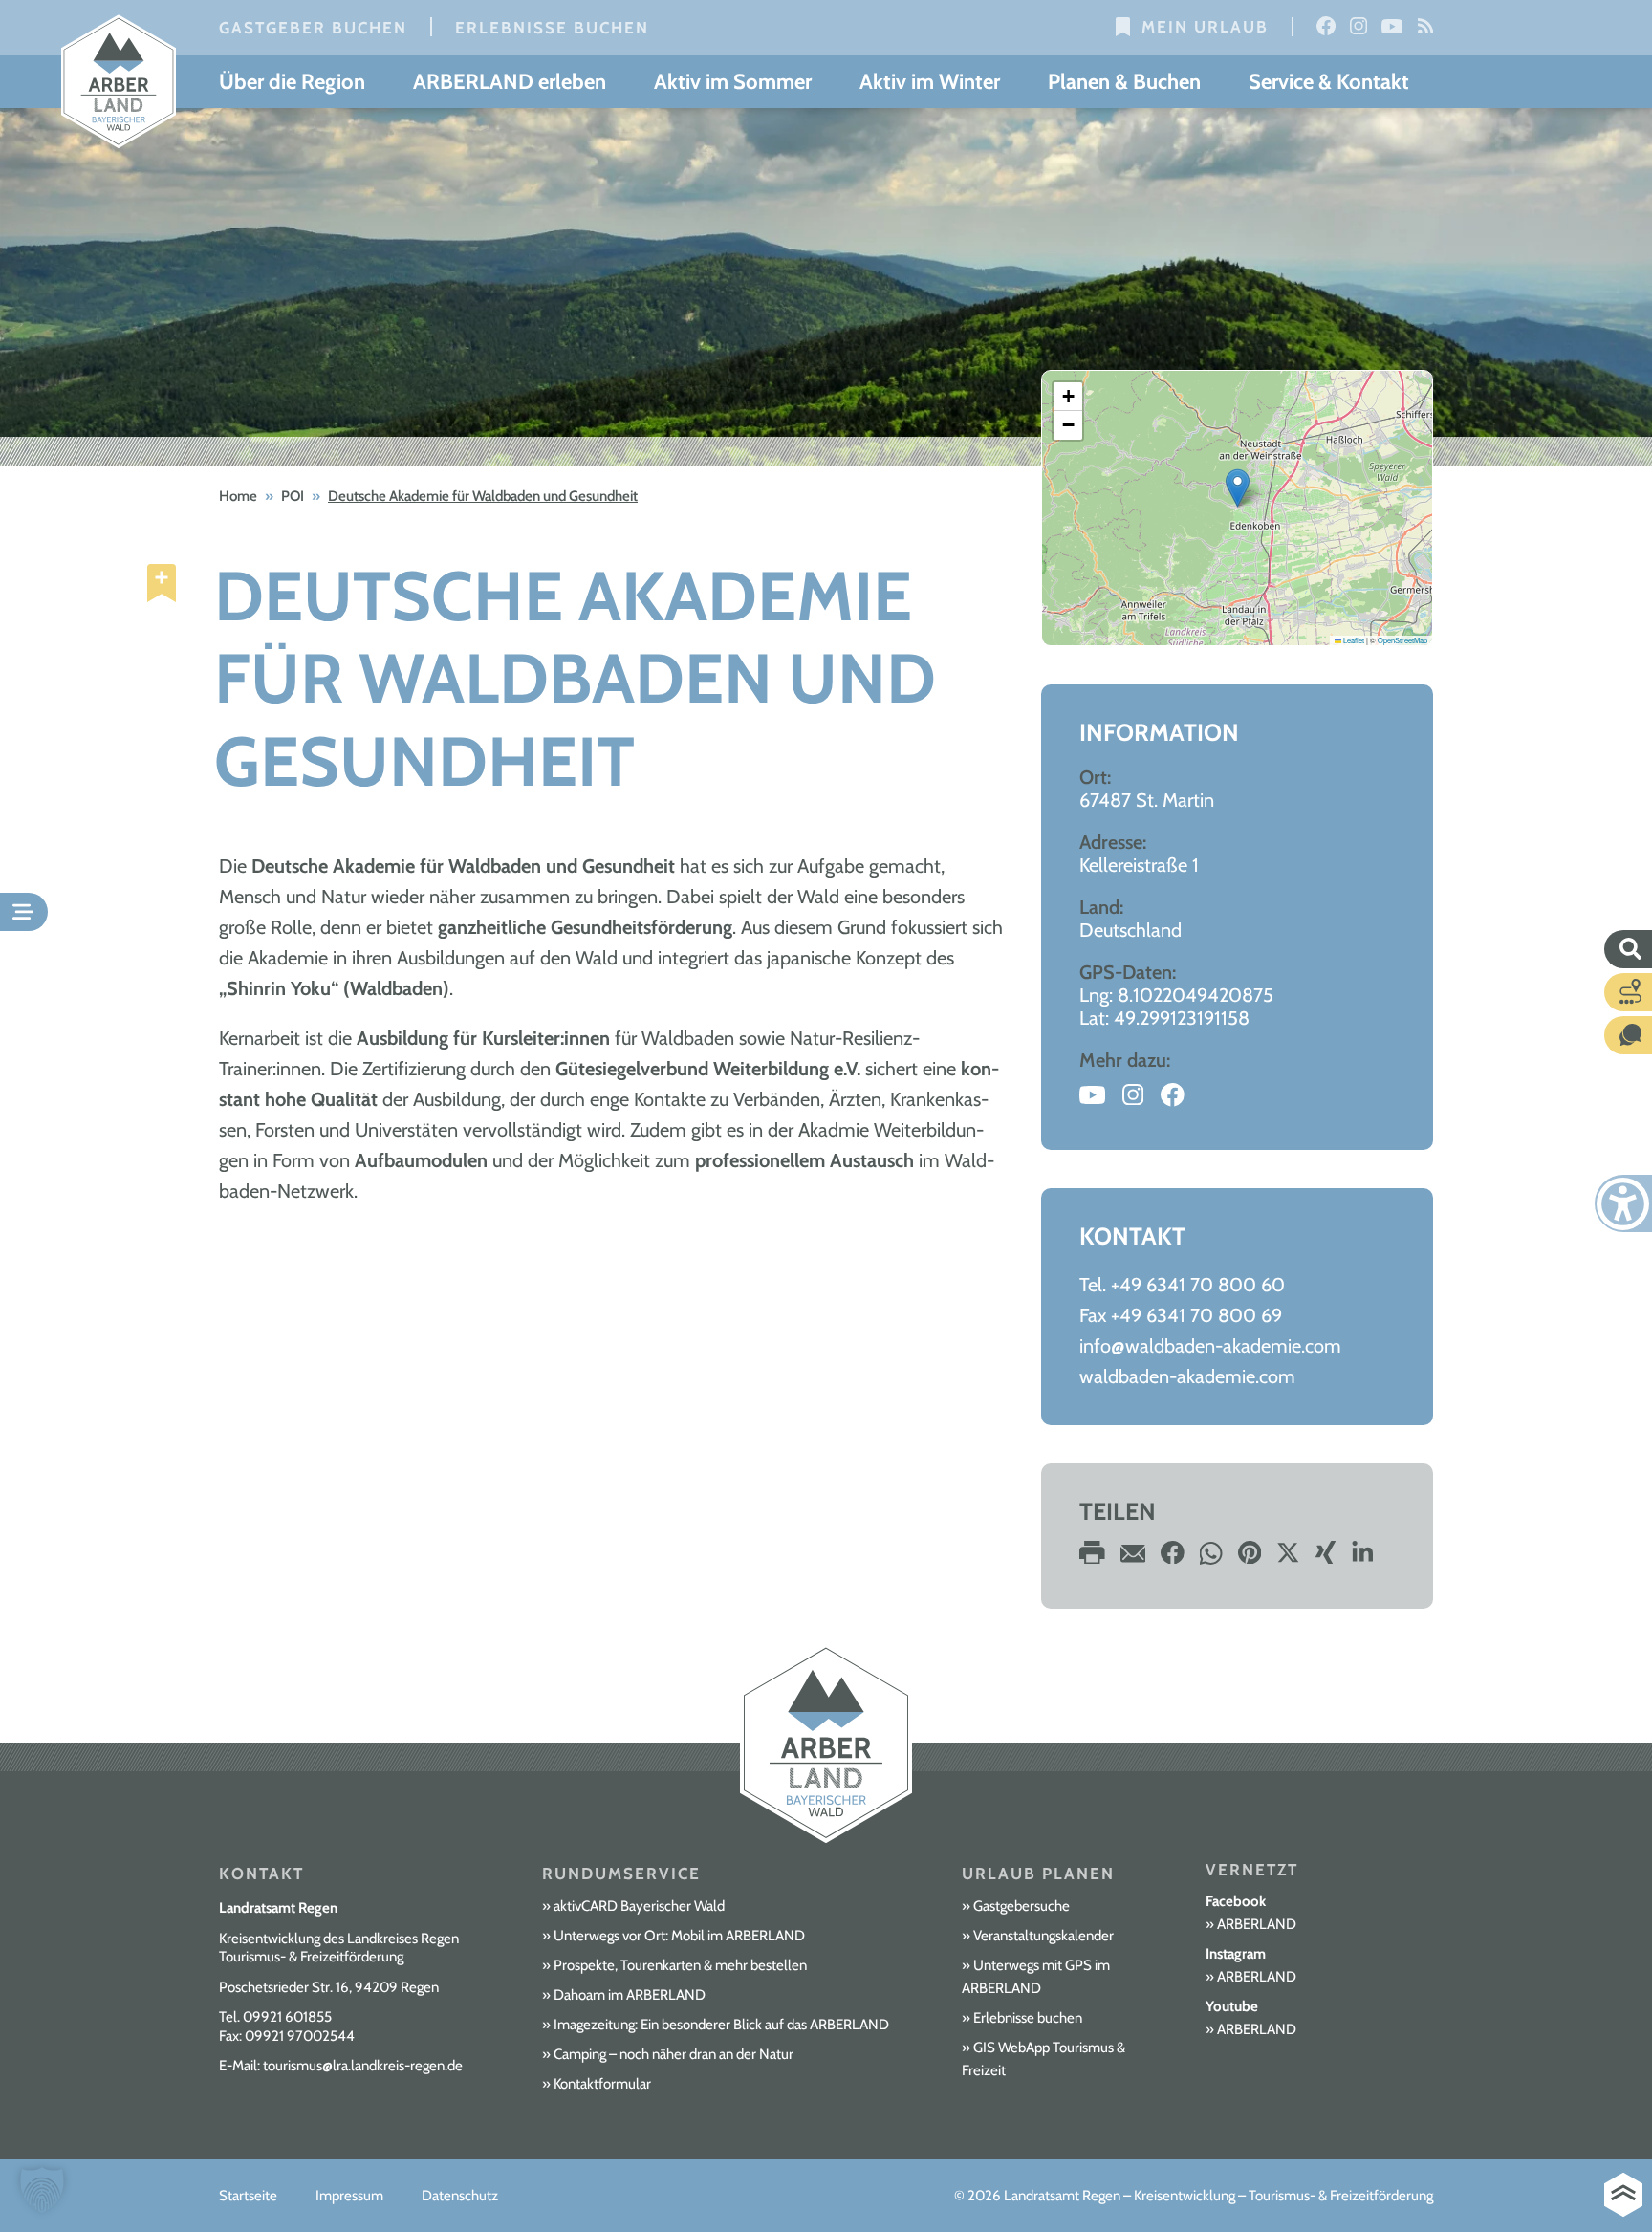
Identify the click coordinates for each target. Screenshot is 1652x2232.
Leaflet (1353, 640)
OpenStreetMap (1402, 640)
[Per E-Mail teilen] (1133, 1559)
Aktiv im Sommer (733, 82)
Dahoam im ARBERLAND (630, 1995)
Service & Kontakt (1329, 82)
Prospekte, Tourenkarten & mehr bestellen (680, 1965)
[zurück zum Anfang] (1623, 2195)
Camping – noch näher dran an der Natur (674, 2054)
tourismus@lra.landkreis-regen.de (363, 2066)
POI (293, 496)
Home (238, 496)
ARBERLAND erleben (510, 82)
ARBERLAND (1257, 1924)
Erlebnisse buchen (552, 28)
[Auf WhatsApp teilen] (1211, 1559)
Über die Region (292, 82)
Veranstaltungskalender (1043, 1936)
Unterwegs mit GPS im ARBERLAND (1036, 1977)
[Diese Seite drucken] (1092, 1559)
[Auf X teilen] (1288, 1559)
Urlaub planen (1038, 1874)
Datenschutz (460, 2196)
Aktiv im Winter (930, 82)
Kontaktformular (602, 2084)
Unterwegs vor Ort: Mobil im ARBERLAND (679, 1936)
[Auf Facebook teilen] (1173, 1559)
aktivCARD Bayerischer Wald (639, 1906)
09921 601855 (287, 2017)
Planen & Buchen (1124, 82)
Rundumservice (621, 1874)
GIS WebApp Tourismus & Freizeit (1043, 2059)
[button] (1238, 488)
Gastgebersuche (1022, 1906)
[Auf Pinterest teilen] (1250, 1559)
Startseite (248, 2196)
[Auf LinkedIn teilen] (1363, 1559)
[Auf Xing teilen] (1326, 1559)
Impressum (349, 2196)
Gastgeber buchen (313, 28)
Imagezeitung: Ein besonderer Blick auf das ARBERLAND (721, 2025)
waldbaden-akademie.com (1187, 1376)
